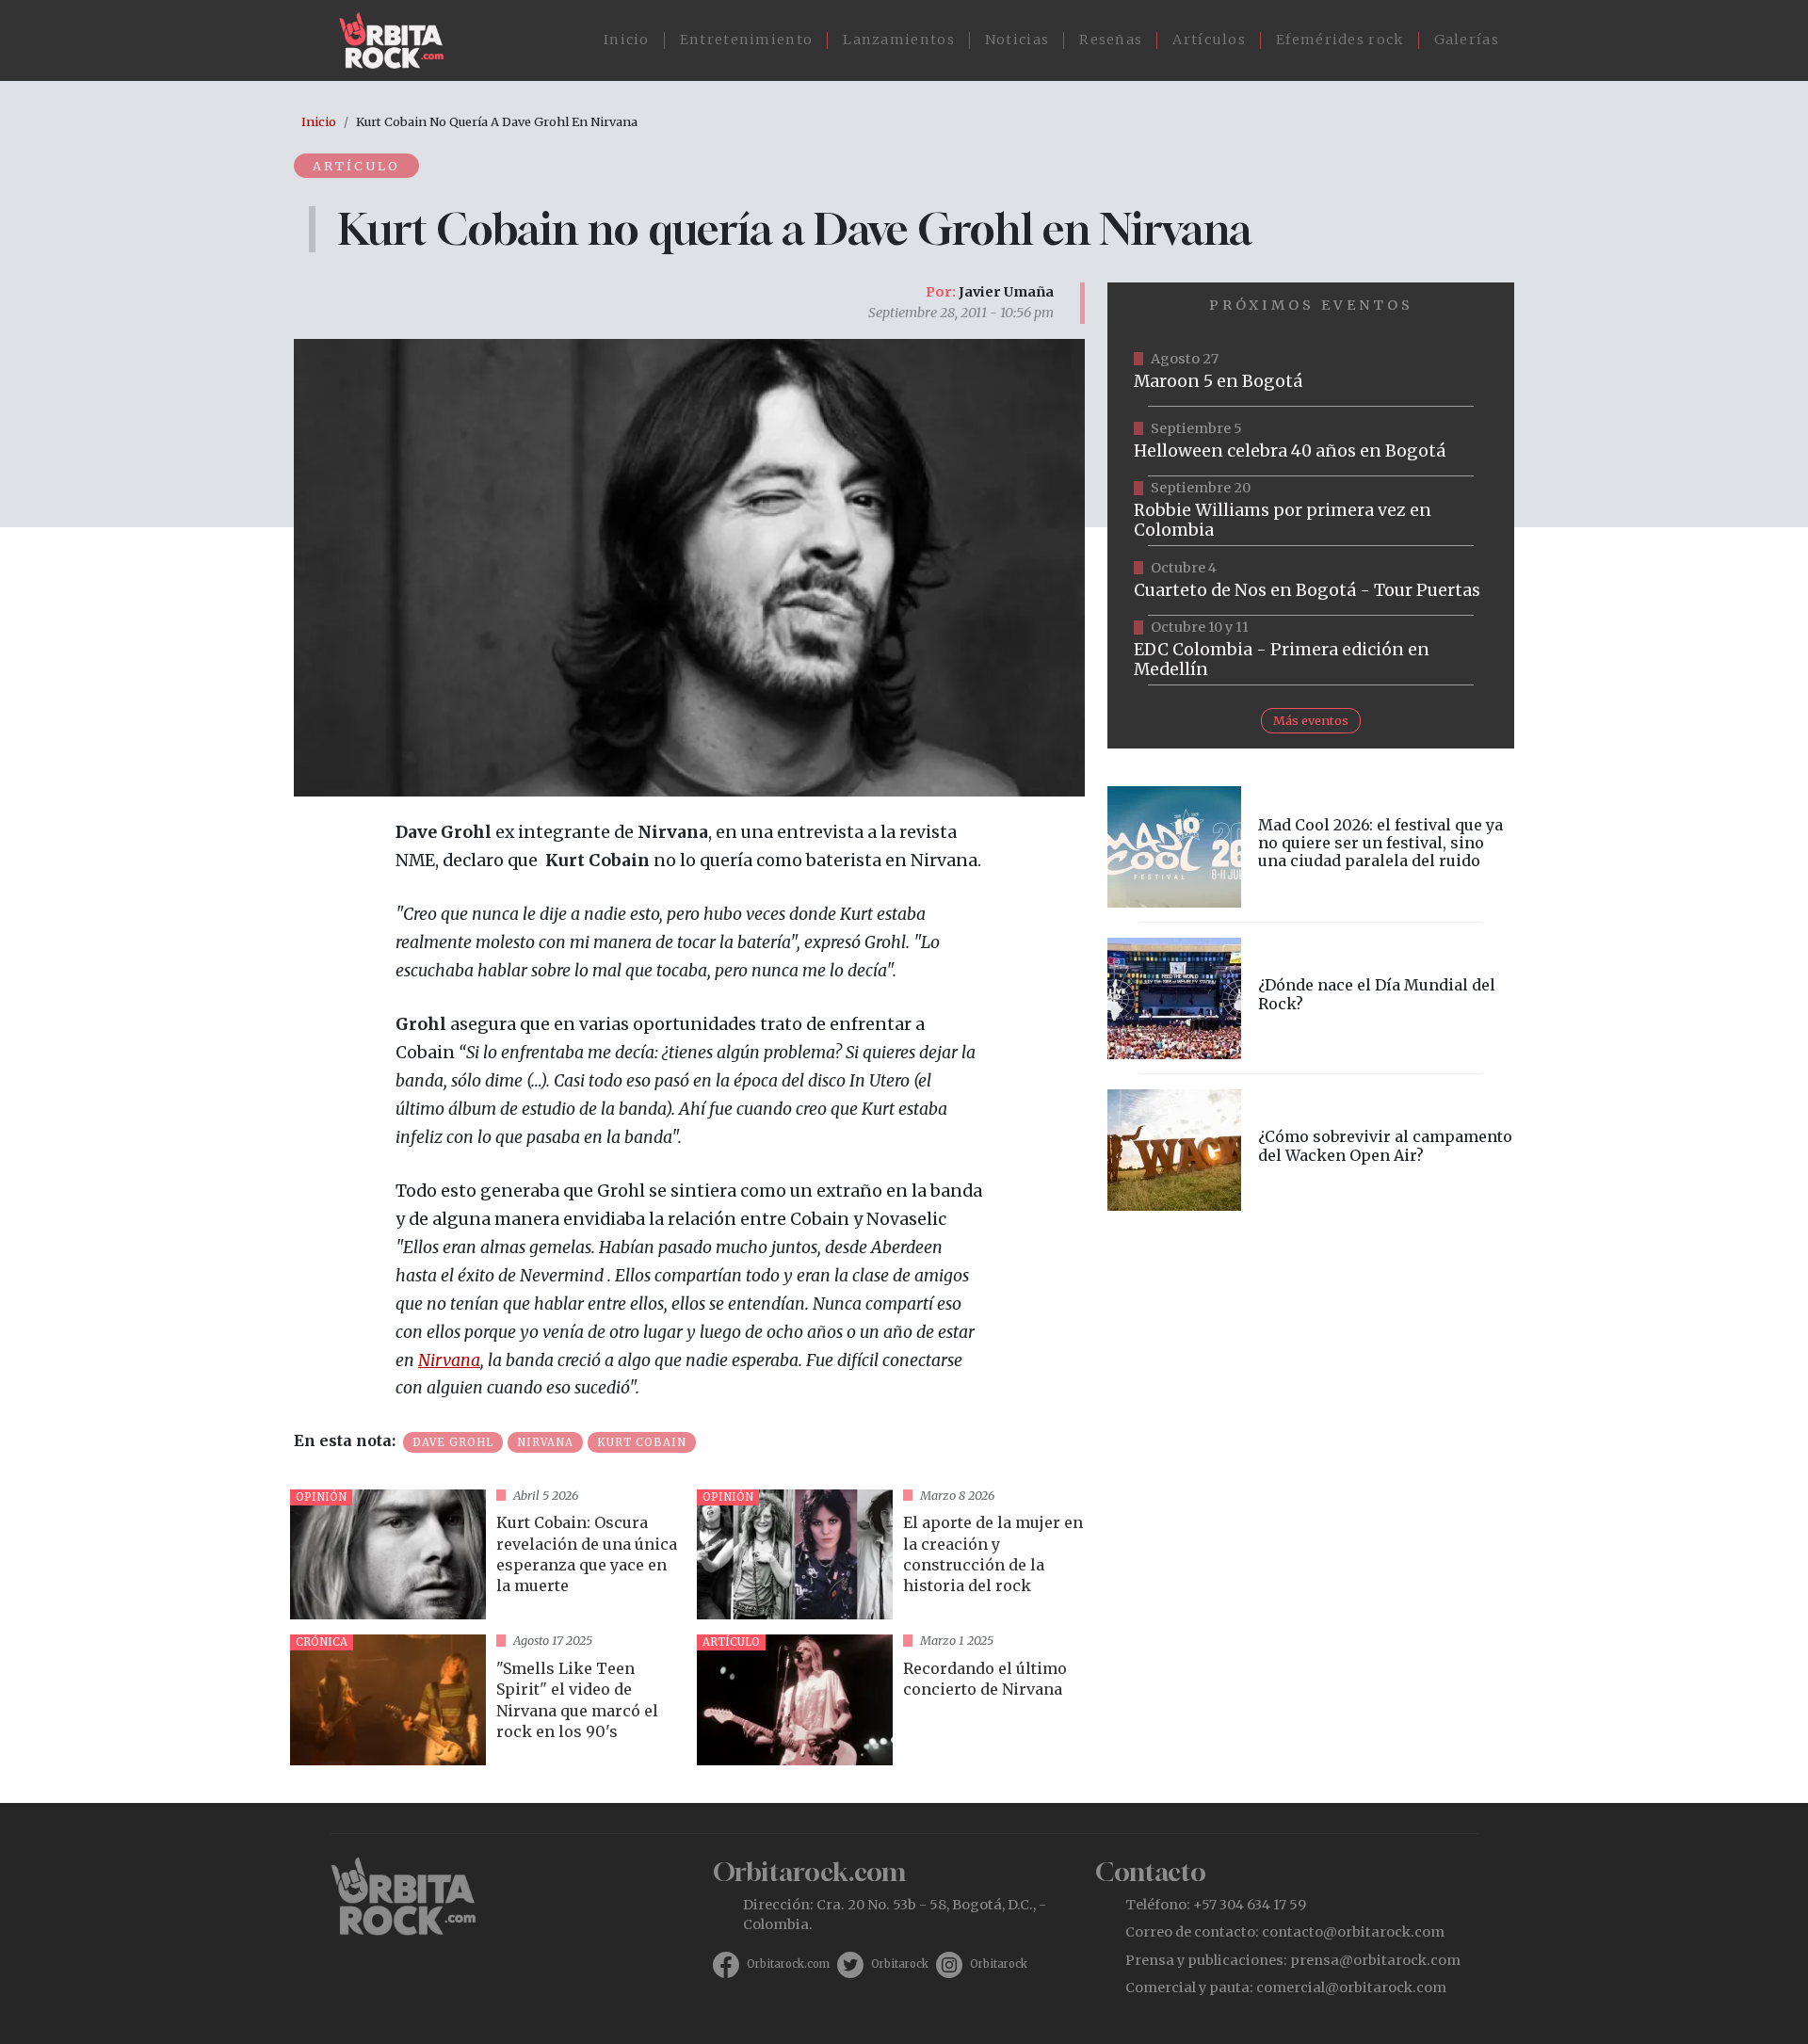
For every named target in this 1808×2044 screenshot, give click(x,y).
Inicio (627, 40)
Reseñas (1111, 40)
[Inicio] (399, 40)
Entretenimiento (747, 40)
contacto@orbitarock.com (1353, 1932)
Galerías (1467, 40)
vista (486, 1555)
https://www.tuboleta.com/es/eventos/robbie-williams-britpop (1311, 511)
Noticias (1017, 40)
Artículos (1209, 40)
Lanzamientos (899, 40)
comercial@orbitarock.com (1351, 1988)
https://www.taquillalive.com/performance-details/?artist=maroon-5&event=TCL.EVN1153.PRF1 (1311, 372)
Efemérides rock (1340, 40)
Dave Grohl (453, 1442)
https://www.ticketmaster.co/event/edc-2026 (1311, 651)
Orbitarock (900, 1964)
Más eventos (1311, 720)
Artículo (356, 166)
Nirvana (449, 1360)
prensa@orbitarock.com (1375, 1960)
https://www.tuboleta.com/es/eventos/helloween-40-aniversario (1311, 442)
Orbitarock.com (788, 1964)
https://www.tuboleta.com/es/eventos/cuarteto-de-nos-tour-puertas (1311, 581)
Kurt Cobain (642, 1442)
